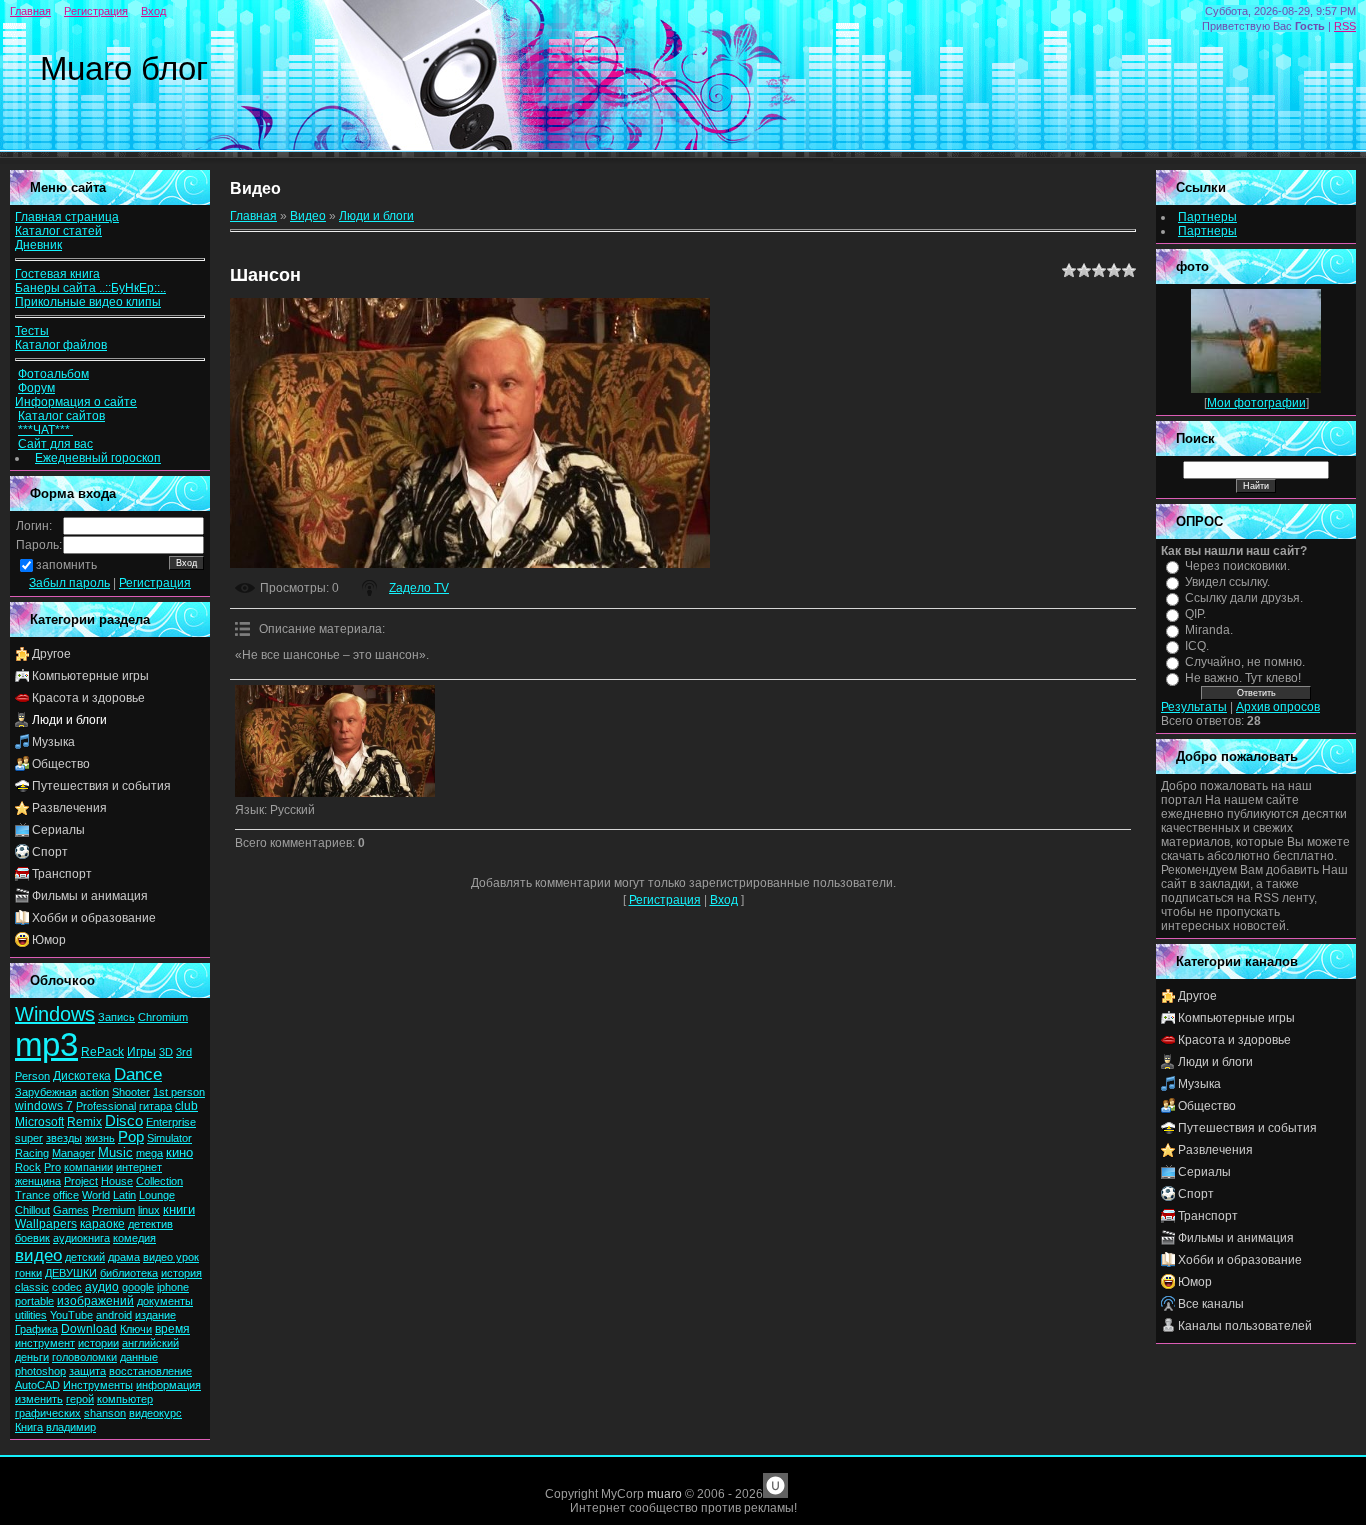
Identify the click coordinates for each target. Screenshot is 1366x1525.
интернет (139, 1167)
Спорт (50, 852)
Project (81, 1181)
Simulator (169, 1138)
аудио (102, 1287)
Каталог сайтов (61, 416)
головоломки (84, 1357)
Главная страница (67, 217)
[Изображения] (335, 741)
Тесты (32, 331)
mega (149, 1153)
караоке (102, 1224)
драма (124, 1257)
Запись (116, 1017)
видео (38, 1255)
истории (98, 1343)
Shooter (131, 1092)
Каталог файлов (61, 345)
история (181, 1273)
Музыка (53, 742)
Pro (52, 1167)
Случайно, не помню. (1245, 662)
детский (85, 1257)
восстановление (150, 1371)
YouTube (71, 1315)
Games (71, 1210)
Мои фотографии (1256, 403)
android (114, 1315)
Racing (32, 1153)
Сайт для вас (55, 444)
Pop (131, 1137)
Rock (28, 1167)
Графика (36, 1329)
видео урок (171, 1257)
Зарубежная (46, 1092)
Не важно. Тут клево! (1243, 678)
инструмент (45, 1343)
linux (149, 1210)
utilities (31, 1315)
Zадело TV (419, 588)
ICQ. (1197, 646)
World (96, 1195)
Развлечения (69, 808)
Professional (106, 1106)
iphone (173, 1287)
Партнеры (1207, 217)
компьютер (125, 1399)
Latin (124, 1195)
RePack (102, 1052)
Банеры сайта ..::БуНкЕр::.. (90, 288)
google (138, 1287)
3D (166, 1052)
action (94, 1092)
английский (150, 1343)
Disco (124, 1121)
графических (48, 1413)
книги (179, 1209)
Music (115, 1152)
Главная (30, 11)
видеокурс (155, 1413)
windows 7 (44, 1106)
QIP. (1195, 614)
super (29, 1138)
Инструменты (98, 1385)
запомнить (66, 565)
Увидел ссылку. (1227, 582)
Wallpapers (46, 1224)
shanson (105, 1413)
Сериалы (58, 830)
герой (80, 1399)
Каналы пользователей (1245, 1326)
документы (165, 1301)
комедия (134, 1238)
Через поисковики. (1237, 566)
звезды (64, 1138)
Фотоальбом (53, 374)
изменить (39, 1399)
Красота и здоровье (88, 698)
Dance (138, 1074)
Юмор (49, 940)
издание (155, 1315)
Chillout (32, 1210)
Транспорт (62, 874)
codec (67, 1287)
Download (89, 1329)
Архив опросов (1278, 707)
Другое (51, 654)
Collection (159, 1181)
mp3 (46, 1044)
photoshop (40, 1371)
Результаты (1194, 707)
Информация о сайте (76, 402)
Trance (32, 1195)
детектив (150, 1224)
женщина (38, 1181)
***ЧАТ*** (45, 430)
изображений (95, 1301)
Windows (55, 1014)
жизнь (100, 1138)
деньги (32, 1357)
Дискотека (82, 1076)
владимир (71, 1427)
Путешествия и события (101, 786)
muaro (664, 1494)
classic (32, 1287)
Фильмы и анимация (90, 896)
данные (139, 1357)
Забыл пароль (69, 583)
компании (88, 1167)
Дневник (38, 245)
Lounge (157, 1195)
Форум (36, 388)
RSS (1345, 26)
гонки (28, 1273)
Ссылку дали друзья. (1244, 598)
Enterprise (171, 1122)
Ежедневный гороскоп (98, 458)
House (117, 1181)
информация (168, 1385)
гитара (155, 1106)
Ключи (136, 1329)
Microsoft (39, 1122)
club (186, 1106)
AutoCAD (37, 1385)
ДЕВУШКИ (71, 1273)
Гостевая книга (57, 274)
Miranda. (1209, 630)
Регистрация (96, 11)
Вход (153, 11)
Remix (84, 1122)
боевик (32, 1238)
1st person (179, 1092)
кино (179, 1152)
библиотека (129, 1273)
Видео (308, 216)
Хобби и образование (94, 918)
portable (34, 1301)
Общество (61, 764)
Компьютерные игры (90, 676)
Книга (29, 1427)
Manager (73, 1153)
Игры (141, 1052)
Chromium (163, 1017)
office (66, 1195)
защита (87, 1371)
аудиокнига (81, 1238)
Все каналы (1211, 1304)
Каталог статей (58, 231)
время (172, 1329)
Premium (113, 1210)
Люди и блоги (69, 720)
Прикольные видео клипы (88, 302)
